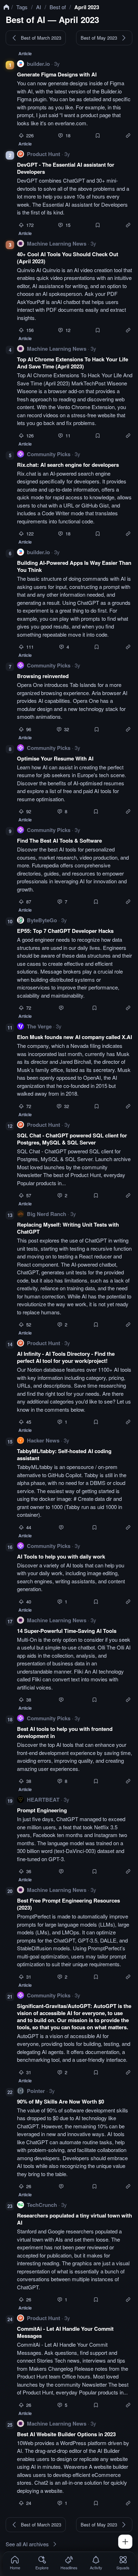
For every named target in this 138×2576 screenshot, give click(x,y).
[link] (15, 2563)
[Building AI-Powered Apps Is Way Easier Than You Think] (75, 599)
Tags (22, 7)
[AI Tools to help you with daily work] (75, 1573)
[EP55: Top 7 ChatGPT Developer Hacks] (75, 963)
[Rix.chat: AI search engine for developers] (75, 493)
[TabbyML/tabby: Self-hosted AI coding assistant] (75, 1483)
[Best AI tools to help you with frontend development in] (75, 1749)
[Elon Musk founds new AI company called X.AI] (75, 1066)
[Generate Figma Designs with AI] (75, 99)
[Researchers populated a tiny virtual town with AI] (75, 2251)
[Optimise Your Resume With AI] (75, 779)
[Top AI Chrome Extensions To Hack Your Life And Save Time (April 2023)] (75, 391)
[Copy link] (128, 136)
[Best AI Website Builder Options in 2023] (75, 2463)
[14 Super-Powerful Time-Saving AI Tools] (75, 1659)
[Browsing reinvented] (75, 697)
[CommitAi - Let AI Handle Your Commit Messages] (75, 2361)
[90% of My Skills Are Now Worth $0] (75, 2138)
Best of (58, 7)
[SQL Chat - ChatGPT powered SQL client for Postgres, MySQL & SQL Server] (75, 1160)
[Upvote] (21, 136)
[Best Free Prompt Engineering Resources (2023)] (75, 1933)
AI (39, 7)
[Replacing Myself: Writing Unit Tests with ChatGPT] (75, 1269)
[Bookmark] (98, 136)
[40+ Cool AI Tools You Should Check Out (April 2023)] (75, 286)
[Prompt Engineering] (75, 1835)
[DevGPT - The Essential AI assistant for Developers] (75, 189)
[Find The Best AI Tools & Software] (75, 865)
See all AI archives (27, 2544)
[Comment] (61, 136)
